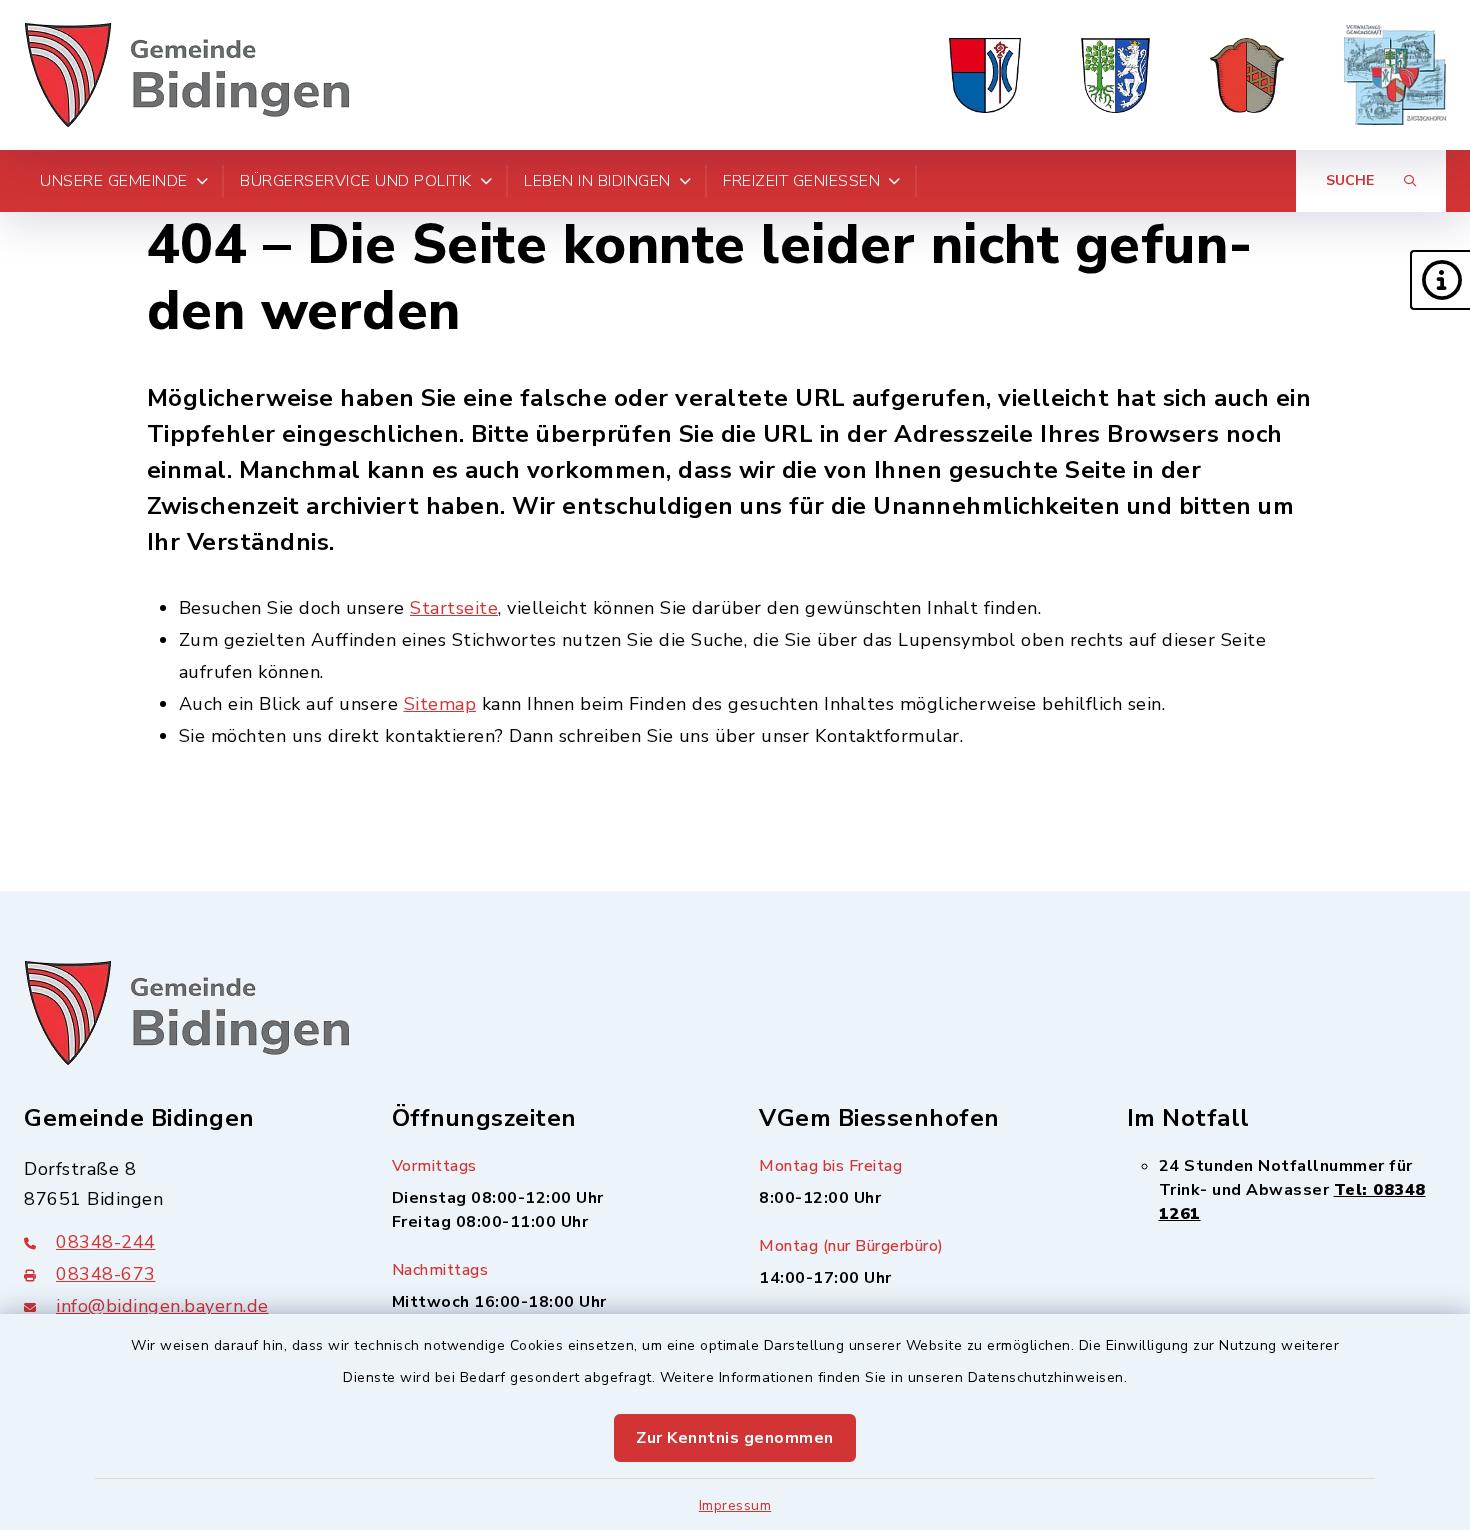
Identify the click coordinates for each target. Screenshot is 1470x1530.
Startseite (454, 608)
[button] (1440, 280)
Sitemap (440, 704)
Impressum (735, 1505)
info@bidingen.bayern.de (162, 1306)
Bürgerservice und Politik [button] (356, 181)
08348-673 (106, 1274)
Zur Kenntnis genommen (735, 1438)
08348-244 (106, 1242)
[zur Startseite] (187, 75)
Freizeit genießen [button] (801, 181)
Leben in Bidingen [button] (597, 181)
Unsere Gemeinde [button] (114, 181)
